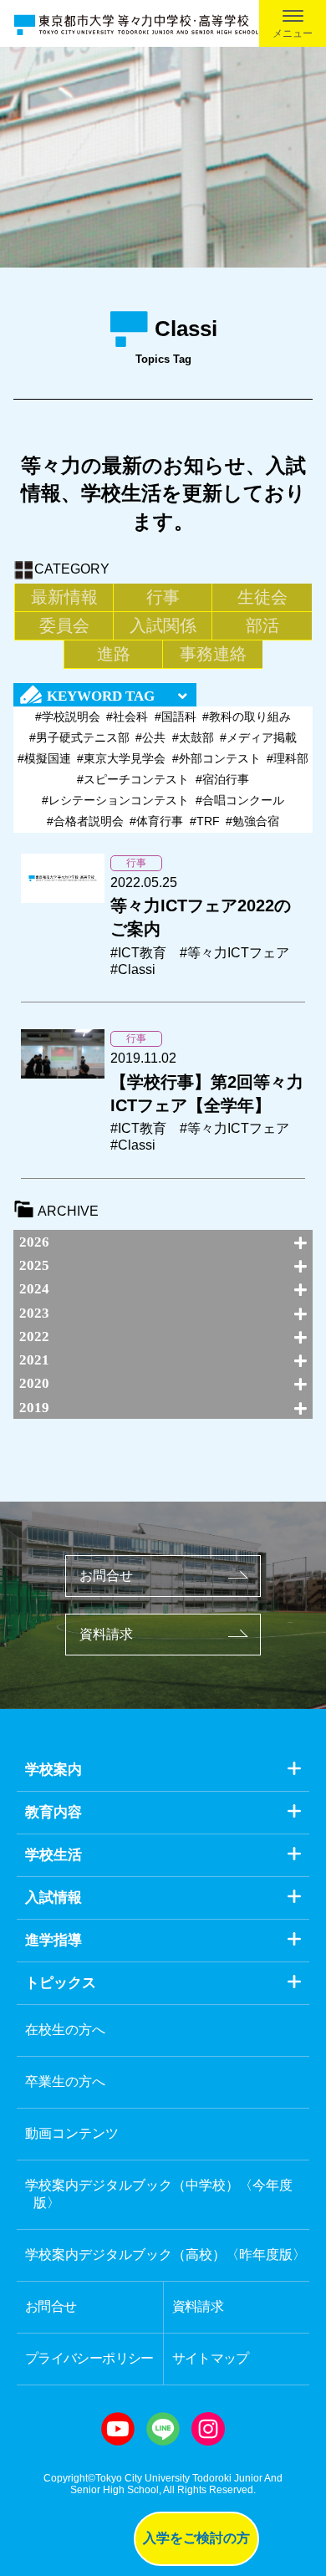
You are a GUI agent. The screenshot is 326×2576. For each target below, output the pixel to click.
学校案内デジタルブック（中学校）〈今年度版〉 (159, 2194)
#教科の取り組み (247, 717)
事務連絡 (213, 654)
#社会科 (127, 717)
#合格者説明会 (85, 821)
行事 (163, 597)
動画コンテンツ (72, 2133)
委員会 (64, 625)
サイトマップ (211, 2358)
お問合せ (106, 1576)
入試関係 (163, 625)
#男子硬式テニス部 (79, 737)
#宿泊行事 (222, 779)
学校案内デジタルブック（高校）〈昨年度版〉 (166, 2255)
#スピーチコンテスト (133, 779)
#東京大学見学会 (121, 758)
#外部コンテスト (216, 758)
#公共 (150, 737)
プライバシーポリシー (89, 2358)
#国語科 (176, 717)
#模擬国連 (44, 758)
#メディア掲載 (258, 737)
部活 (262, 625)
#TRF (205, 821)
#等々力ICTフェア (234, 953)
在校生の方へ (65, 2030)
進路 (114, 654)
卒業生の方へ (65, 2081)
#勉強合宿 (252, 821)
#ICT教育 (138, 953)
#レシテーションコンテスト (115, 800)
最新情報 (64, 597)
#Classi (133, 969)
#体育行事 (156, 821)
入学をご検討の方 (196, 2538)
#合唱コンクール (240, 800)
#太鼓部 (193, 737)
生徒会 (262, 597)
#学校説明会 (68, 717)
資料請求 (106, 1634)
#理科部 (288, 758)
